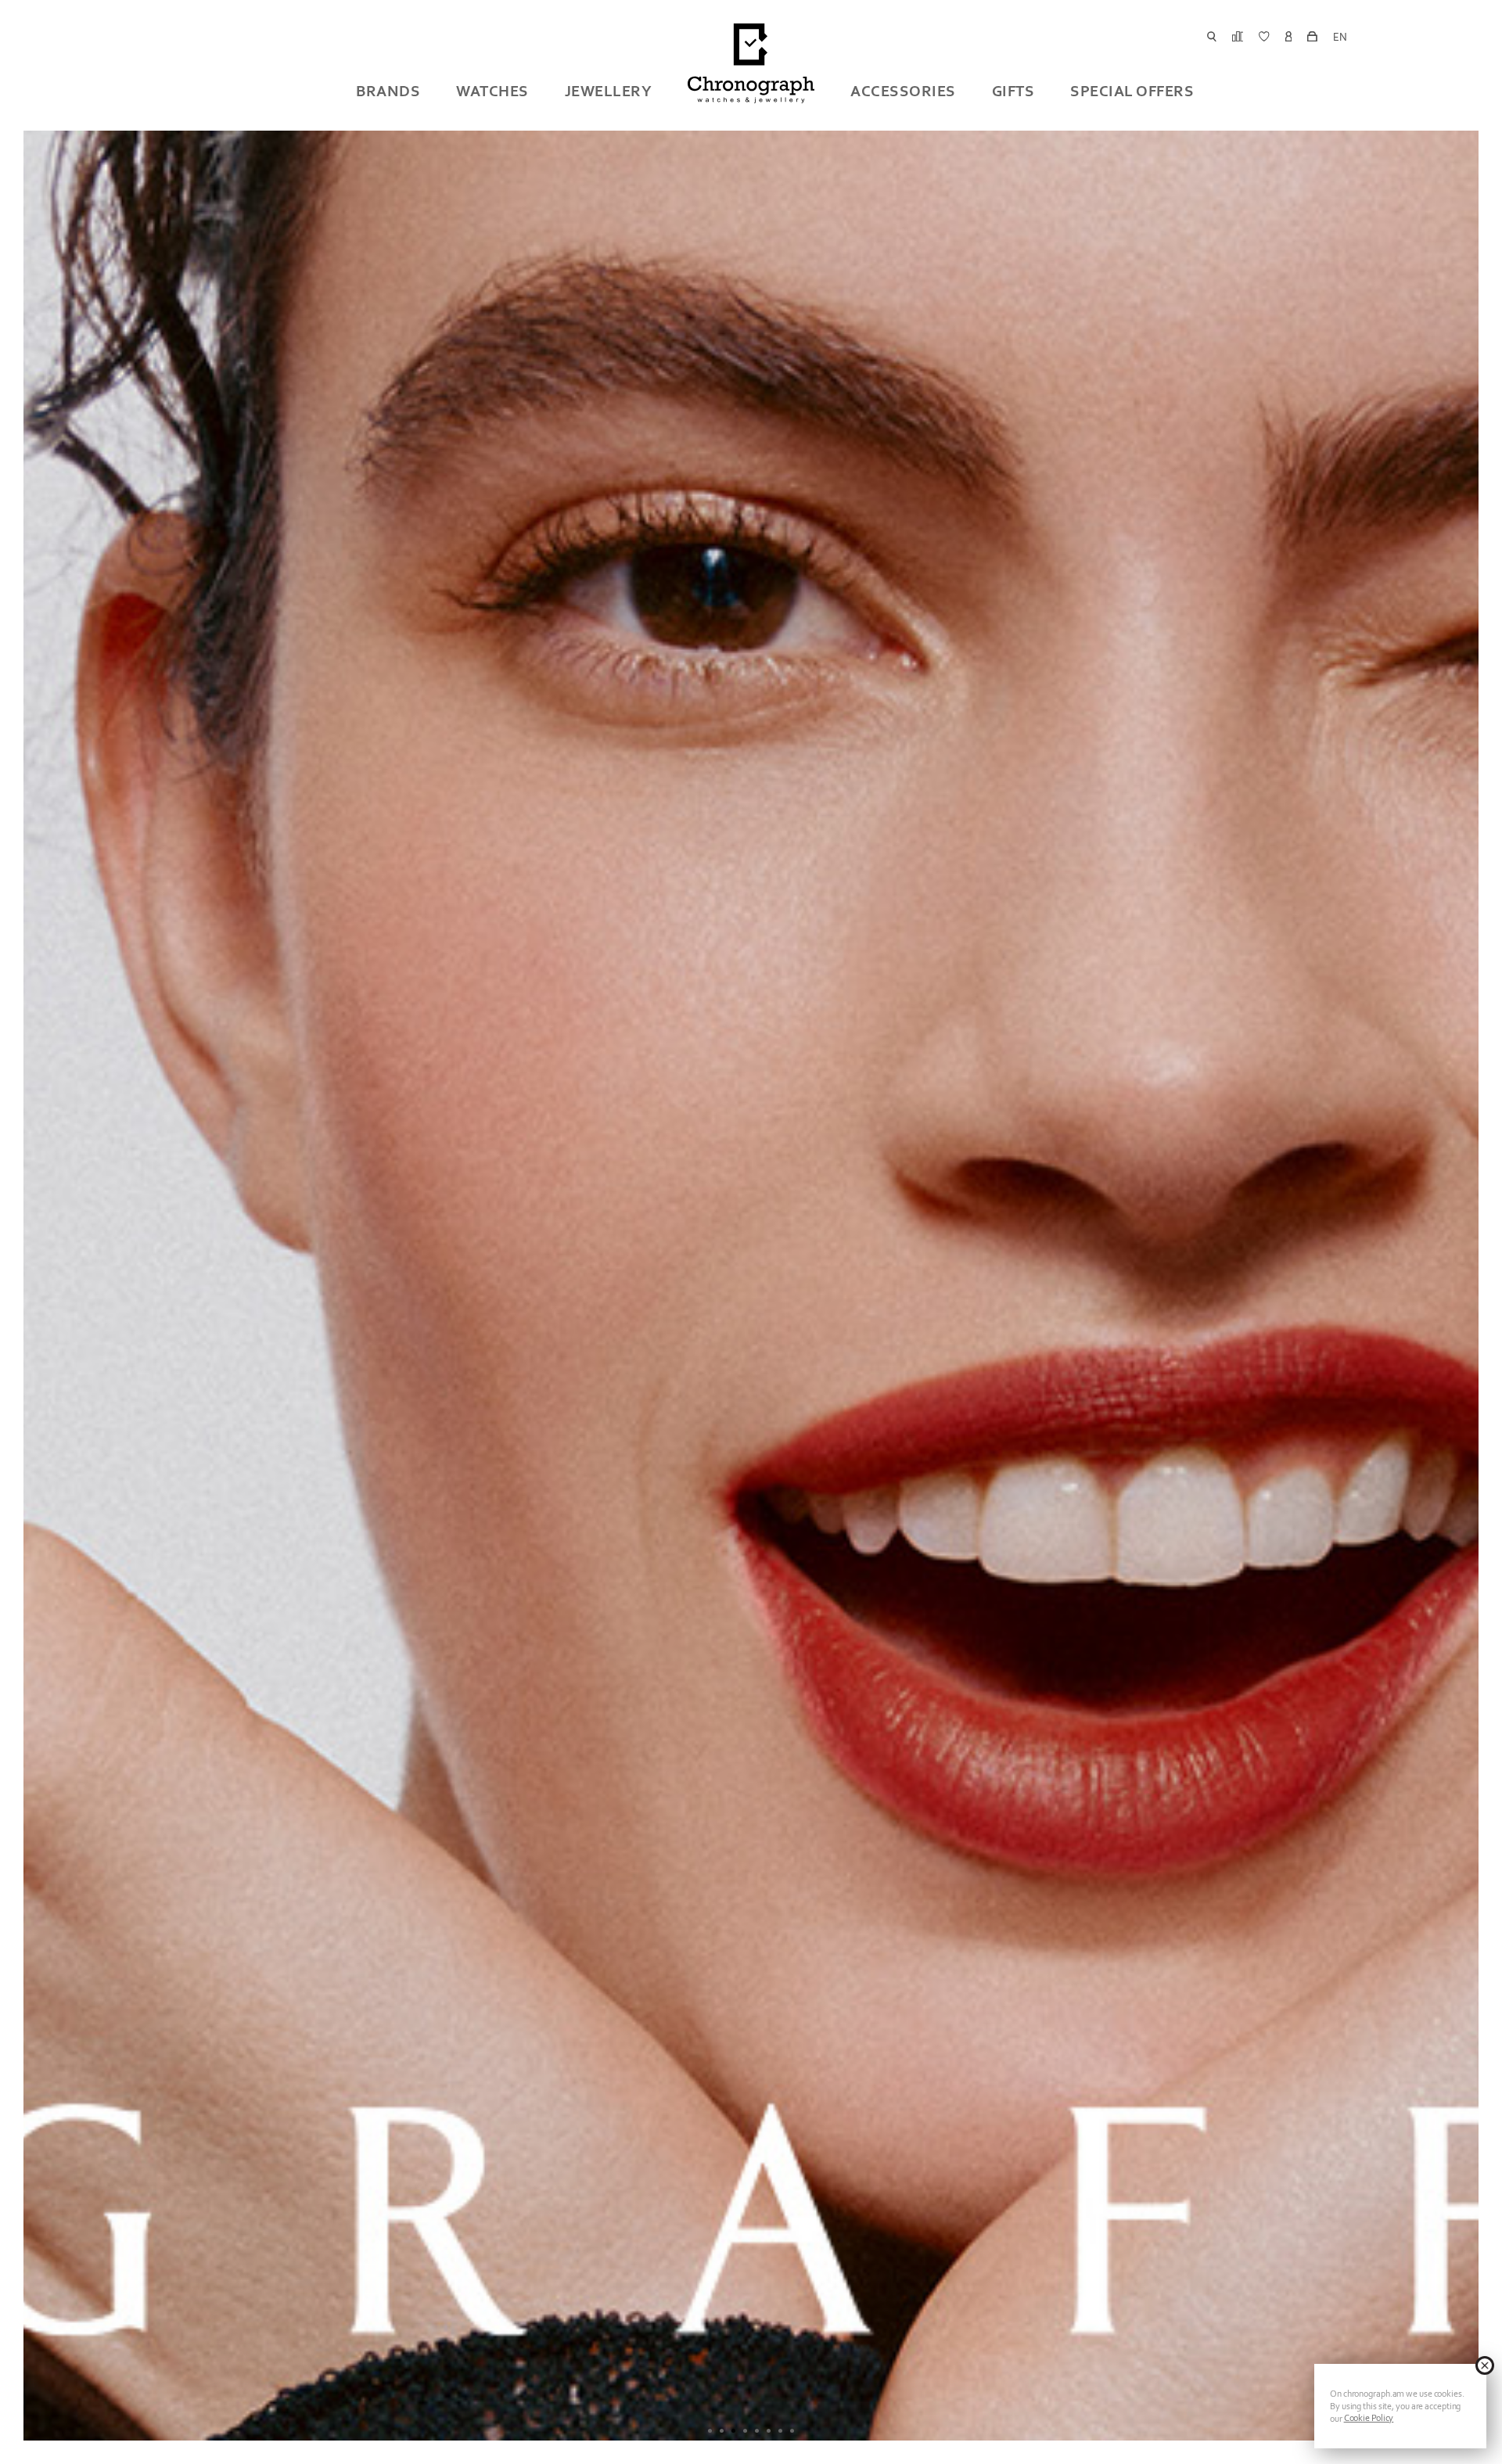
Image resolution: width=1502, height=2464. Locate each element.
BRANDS (388, 91)
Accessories (903, 91)
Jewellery (609, 91)
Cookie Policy (1369, 2418)
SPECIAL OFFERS (1132, 91)
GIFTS (1013, 91)
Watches (492, 91)
